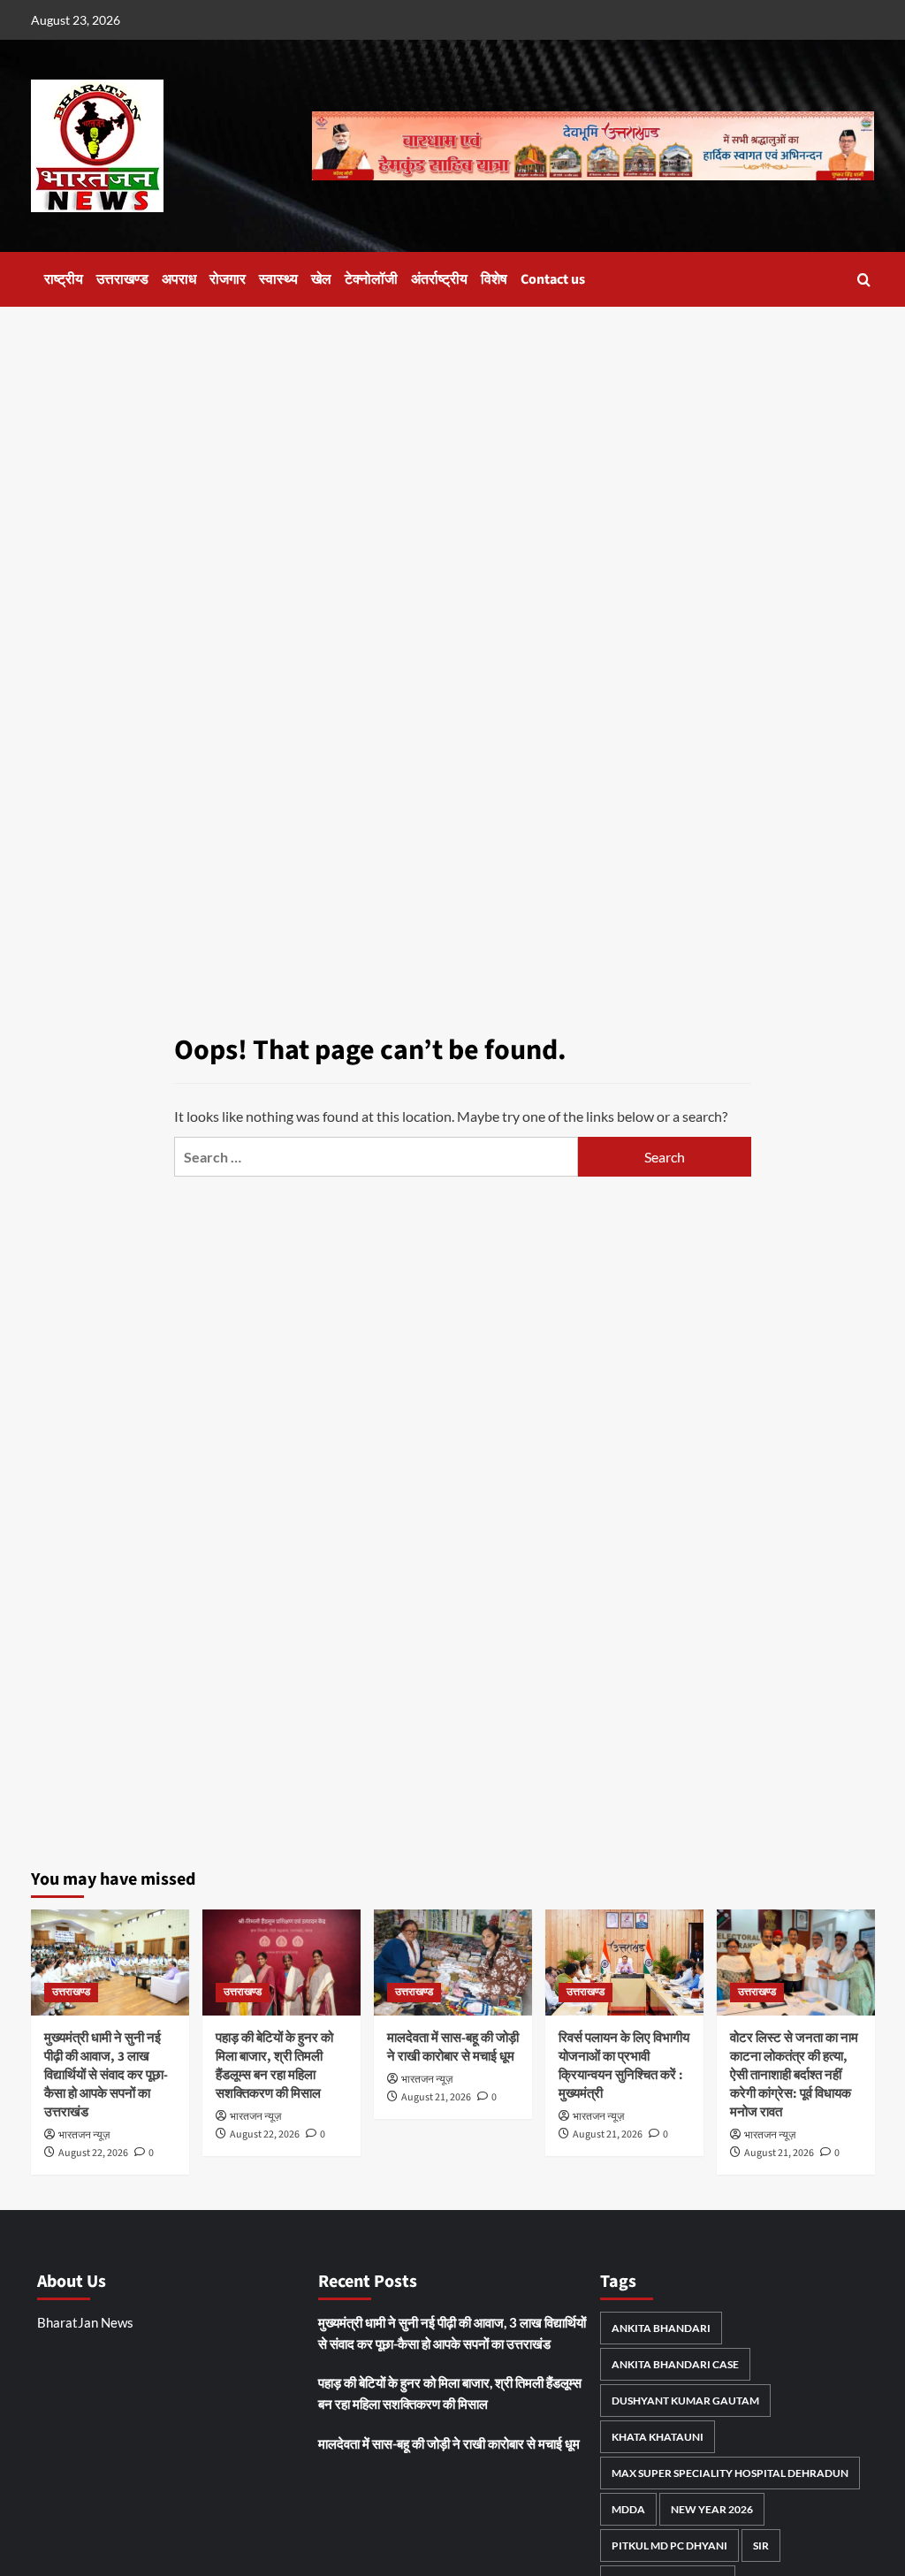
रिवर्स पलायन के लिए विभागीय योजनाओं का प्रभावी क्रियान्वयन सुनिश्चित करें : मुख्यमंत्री (624, 2066)
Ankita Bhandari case (675, 2364)
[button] (864, 280)
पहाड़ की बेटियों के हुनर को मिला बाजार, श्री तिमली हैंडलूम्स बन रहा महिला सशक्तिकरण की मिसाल (274, 2066)
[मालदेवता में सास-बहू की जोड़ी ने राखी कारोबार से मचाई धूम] (453, 1962)
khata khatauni (658, 2437)
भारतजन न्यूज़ (84, 2135)
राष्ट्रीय (64, 279)
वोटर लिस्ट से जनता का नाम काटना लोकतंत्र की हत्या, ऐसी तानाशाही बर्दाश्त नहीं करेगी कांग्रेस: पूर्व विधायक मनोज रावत (794, 2075)
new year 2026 (712, 2509)
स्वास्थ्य (278, 279)
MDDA (628, 2509)
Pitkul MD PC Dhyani (669, 2546)
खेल (321, 279)
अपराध (179, 279)
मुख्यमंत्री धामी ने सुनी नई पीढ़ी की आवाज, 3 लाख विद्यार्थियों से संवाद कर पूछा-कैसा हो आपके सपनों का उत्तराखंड (106, 2075)
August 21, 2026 (436, 2097)
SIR (761, 2546)
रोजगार (228, 279)
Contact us (553, 279)
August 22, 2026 (93, 2153)
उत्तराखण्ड (122, 279)
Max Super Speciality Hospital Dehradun (730, 2473)
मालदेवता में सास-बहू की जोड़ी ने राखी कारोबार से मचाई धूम (453, 2047)
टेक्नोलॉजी (371, 279)
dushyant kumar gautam (685, 2401)
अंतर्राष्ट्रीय (439, 279)
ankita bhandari (661, 2328)
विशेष (494, 279)
